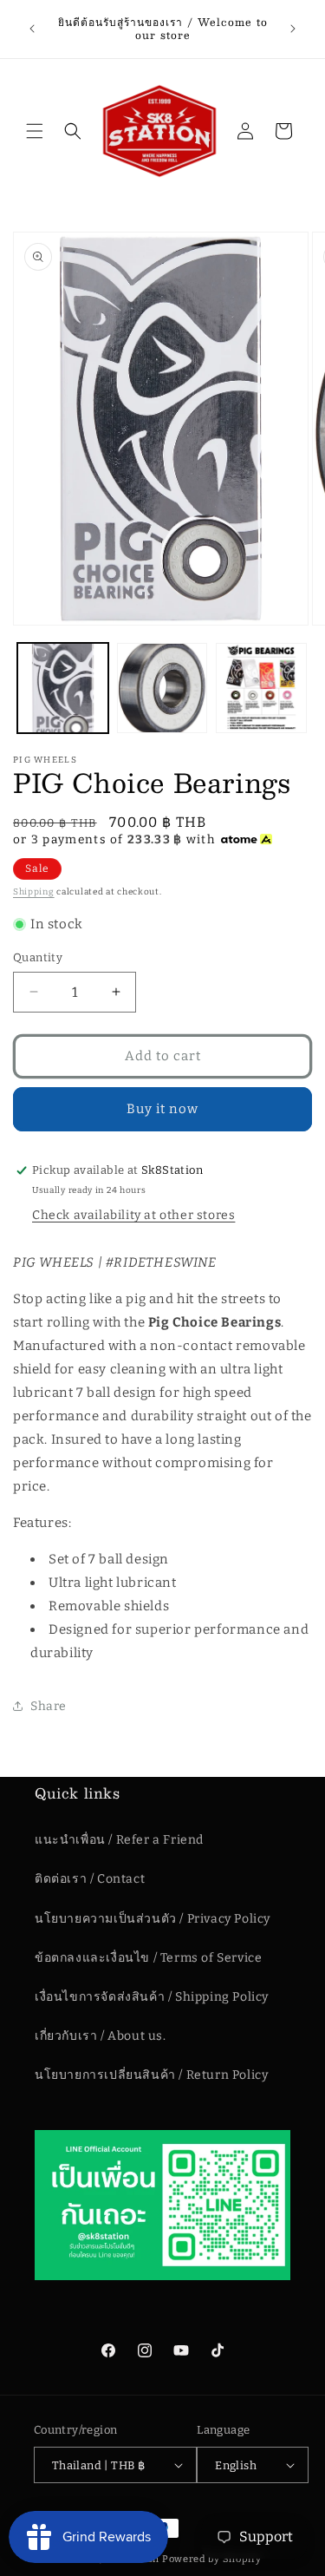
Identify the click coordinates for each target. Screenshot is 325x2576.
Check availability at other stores (133, 1215)
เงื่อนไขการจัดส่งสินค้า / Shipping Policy (152, 1997)
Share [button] (49, 1706)
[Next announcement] (293, 29)
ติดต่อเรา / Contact (90, 1879)
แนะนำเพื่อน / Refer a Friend (119, 1840)
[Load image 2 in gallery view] (162, 688)
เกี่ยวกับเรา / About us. (101, 2036)
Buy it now (162, 1109)
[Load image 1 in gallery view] (63, 688)
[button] (35, 131)
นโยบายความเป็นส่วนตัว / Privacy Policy (153, 1919)
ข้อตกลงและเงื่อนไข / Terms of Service (148, 1958)
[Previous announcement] (32, 29)
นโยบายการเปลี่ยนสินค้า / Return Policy (151, 2075)
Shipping (34, 892)
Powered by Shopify (212, 2559)
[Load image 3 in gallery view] (261, 688)
